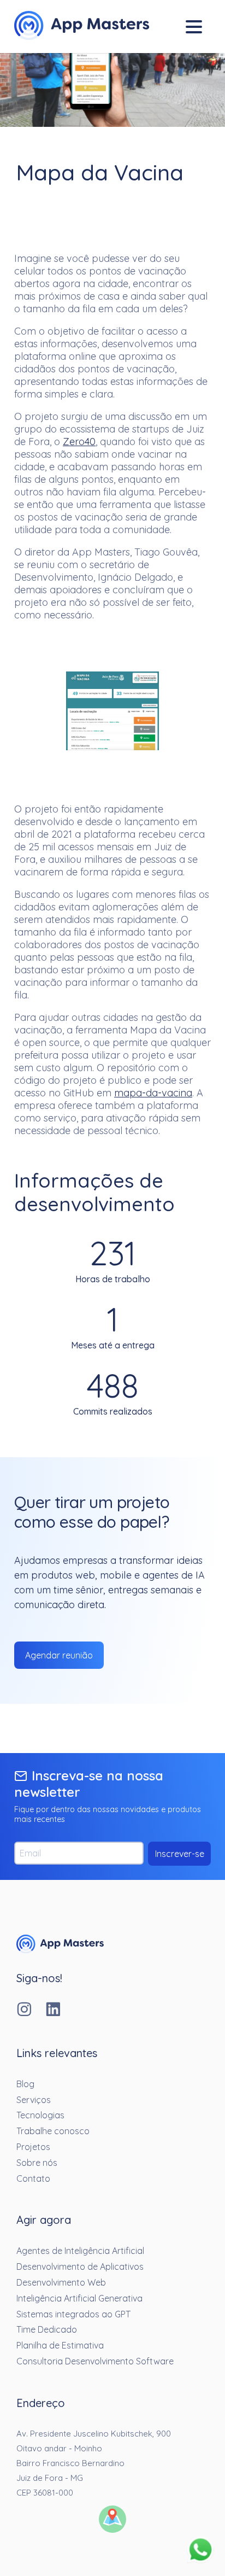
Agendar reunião (59, 1655)
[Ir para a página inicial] (60, 1950)
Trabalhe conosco (53, 2131)
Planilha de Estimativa (60, 2345)
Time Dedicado (47, 2329)
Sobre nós (37, 2163)
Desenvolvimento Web (61, 2282)
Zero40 (79, 442)
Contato (33, 2178)
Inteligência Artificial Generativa (79, 2298)
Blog (25, 2084)
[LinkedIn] (60, 2010)
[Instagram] (31, 2010)
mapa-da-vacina (153, 1093)
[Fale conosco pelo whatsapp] (200, 2551)
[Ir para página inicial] (82, 27)
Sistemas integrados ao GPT (73, 2314)
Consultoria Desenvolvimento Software (95, 2361)
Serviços (34, 2100)
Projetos (33, 2147)
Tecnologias (40, 2115)
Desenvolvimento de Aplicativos (80, 2267)
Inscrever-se (180, 1854)
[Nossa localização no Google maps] (112, 2520)
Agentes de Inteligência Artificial (80, 2251)
